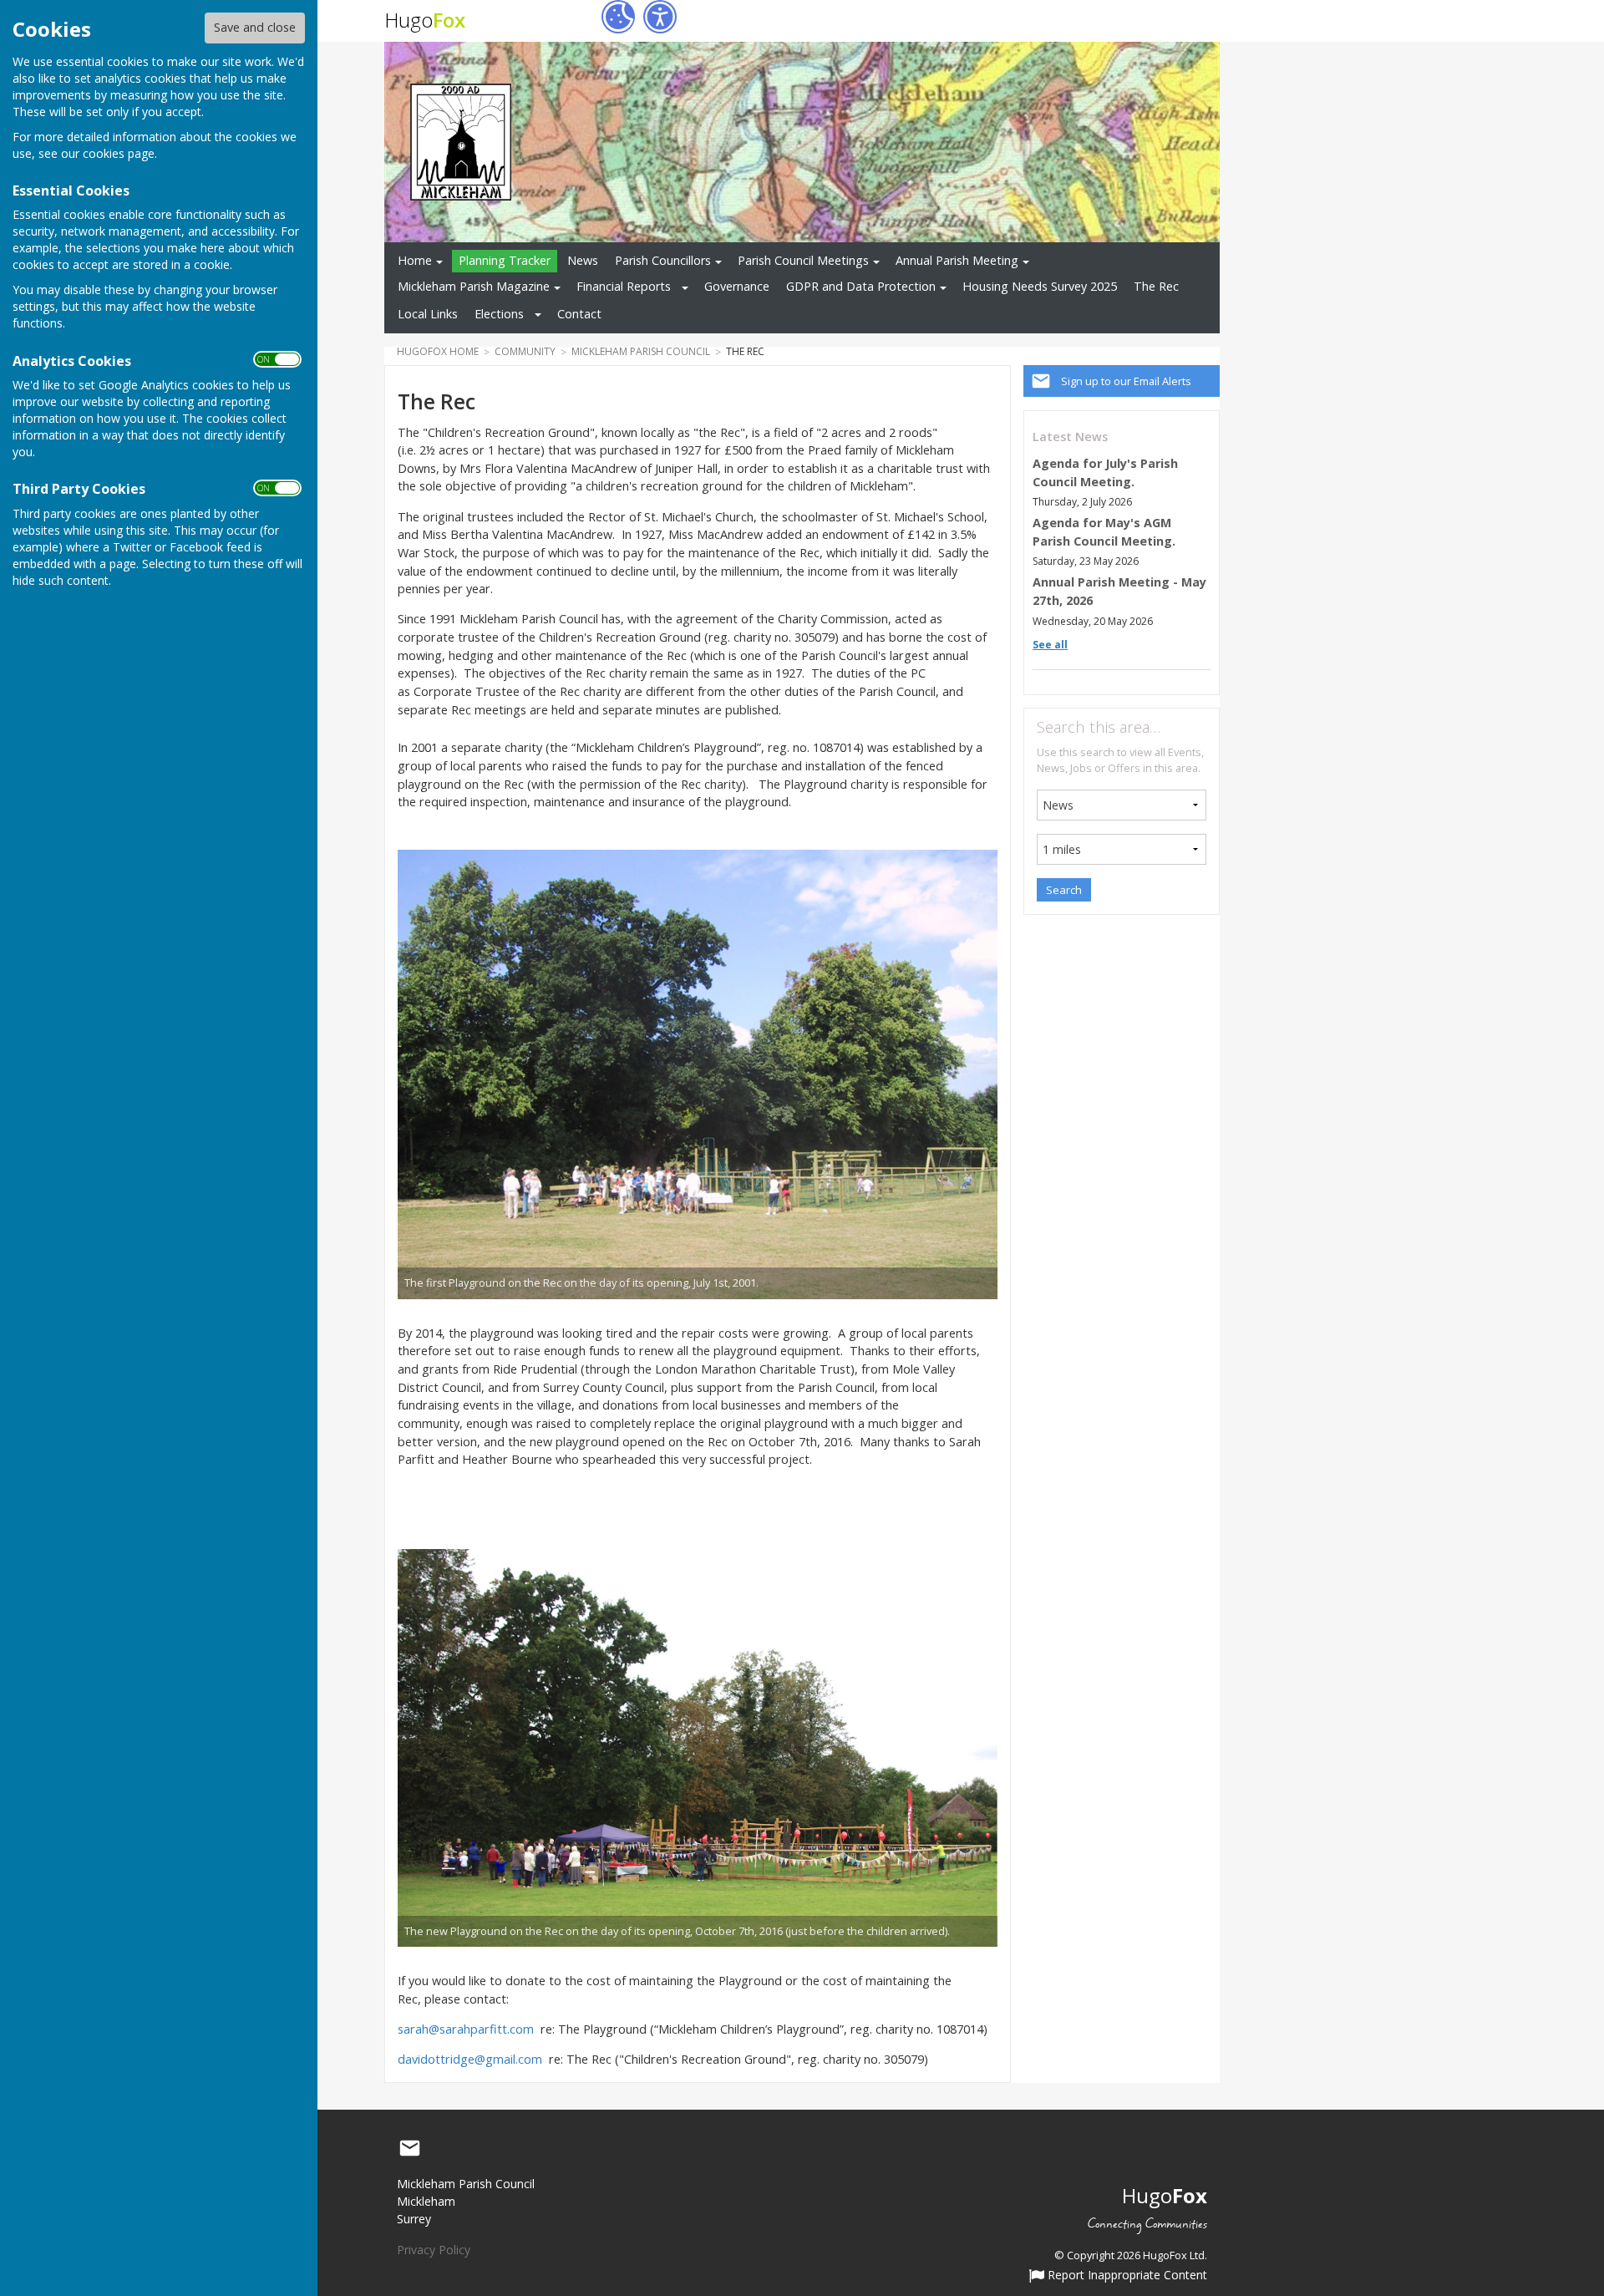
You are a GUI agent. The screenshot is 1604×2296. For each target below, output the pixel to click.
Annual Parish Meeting (957, 260)
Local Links (428, 314)
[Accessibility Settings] (660, 17)
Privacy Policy (434, 2250)
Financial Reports (624, 286)
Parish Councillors (663, 260)
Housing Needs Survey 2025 (1040, 286)
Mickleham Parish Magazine (474, 286)
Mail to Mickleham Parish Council (409, 2149)
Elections (499, 314)
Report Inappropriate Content (1126, 2276)
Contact (579, 314)
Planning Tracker (505, 260)
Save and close (255, 27)
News (583, 260)
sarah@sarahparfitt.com (466, 2029)
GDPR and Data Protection (861, 286)
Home (415, 260)
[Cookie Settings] (618, 17)
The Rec (1156, 286)
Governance (737, 286)
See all (1050, 645)
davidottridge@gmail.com (470, 2059)
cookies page (119, 153)
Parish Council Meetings (803, 260)
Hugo (425, 20)
